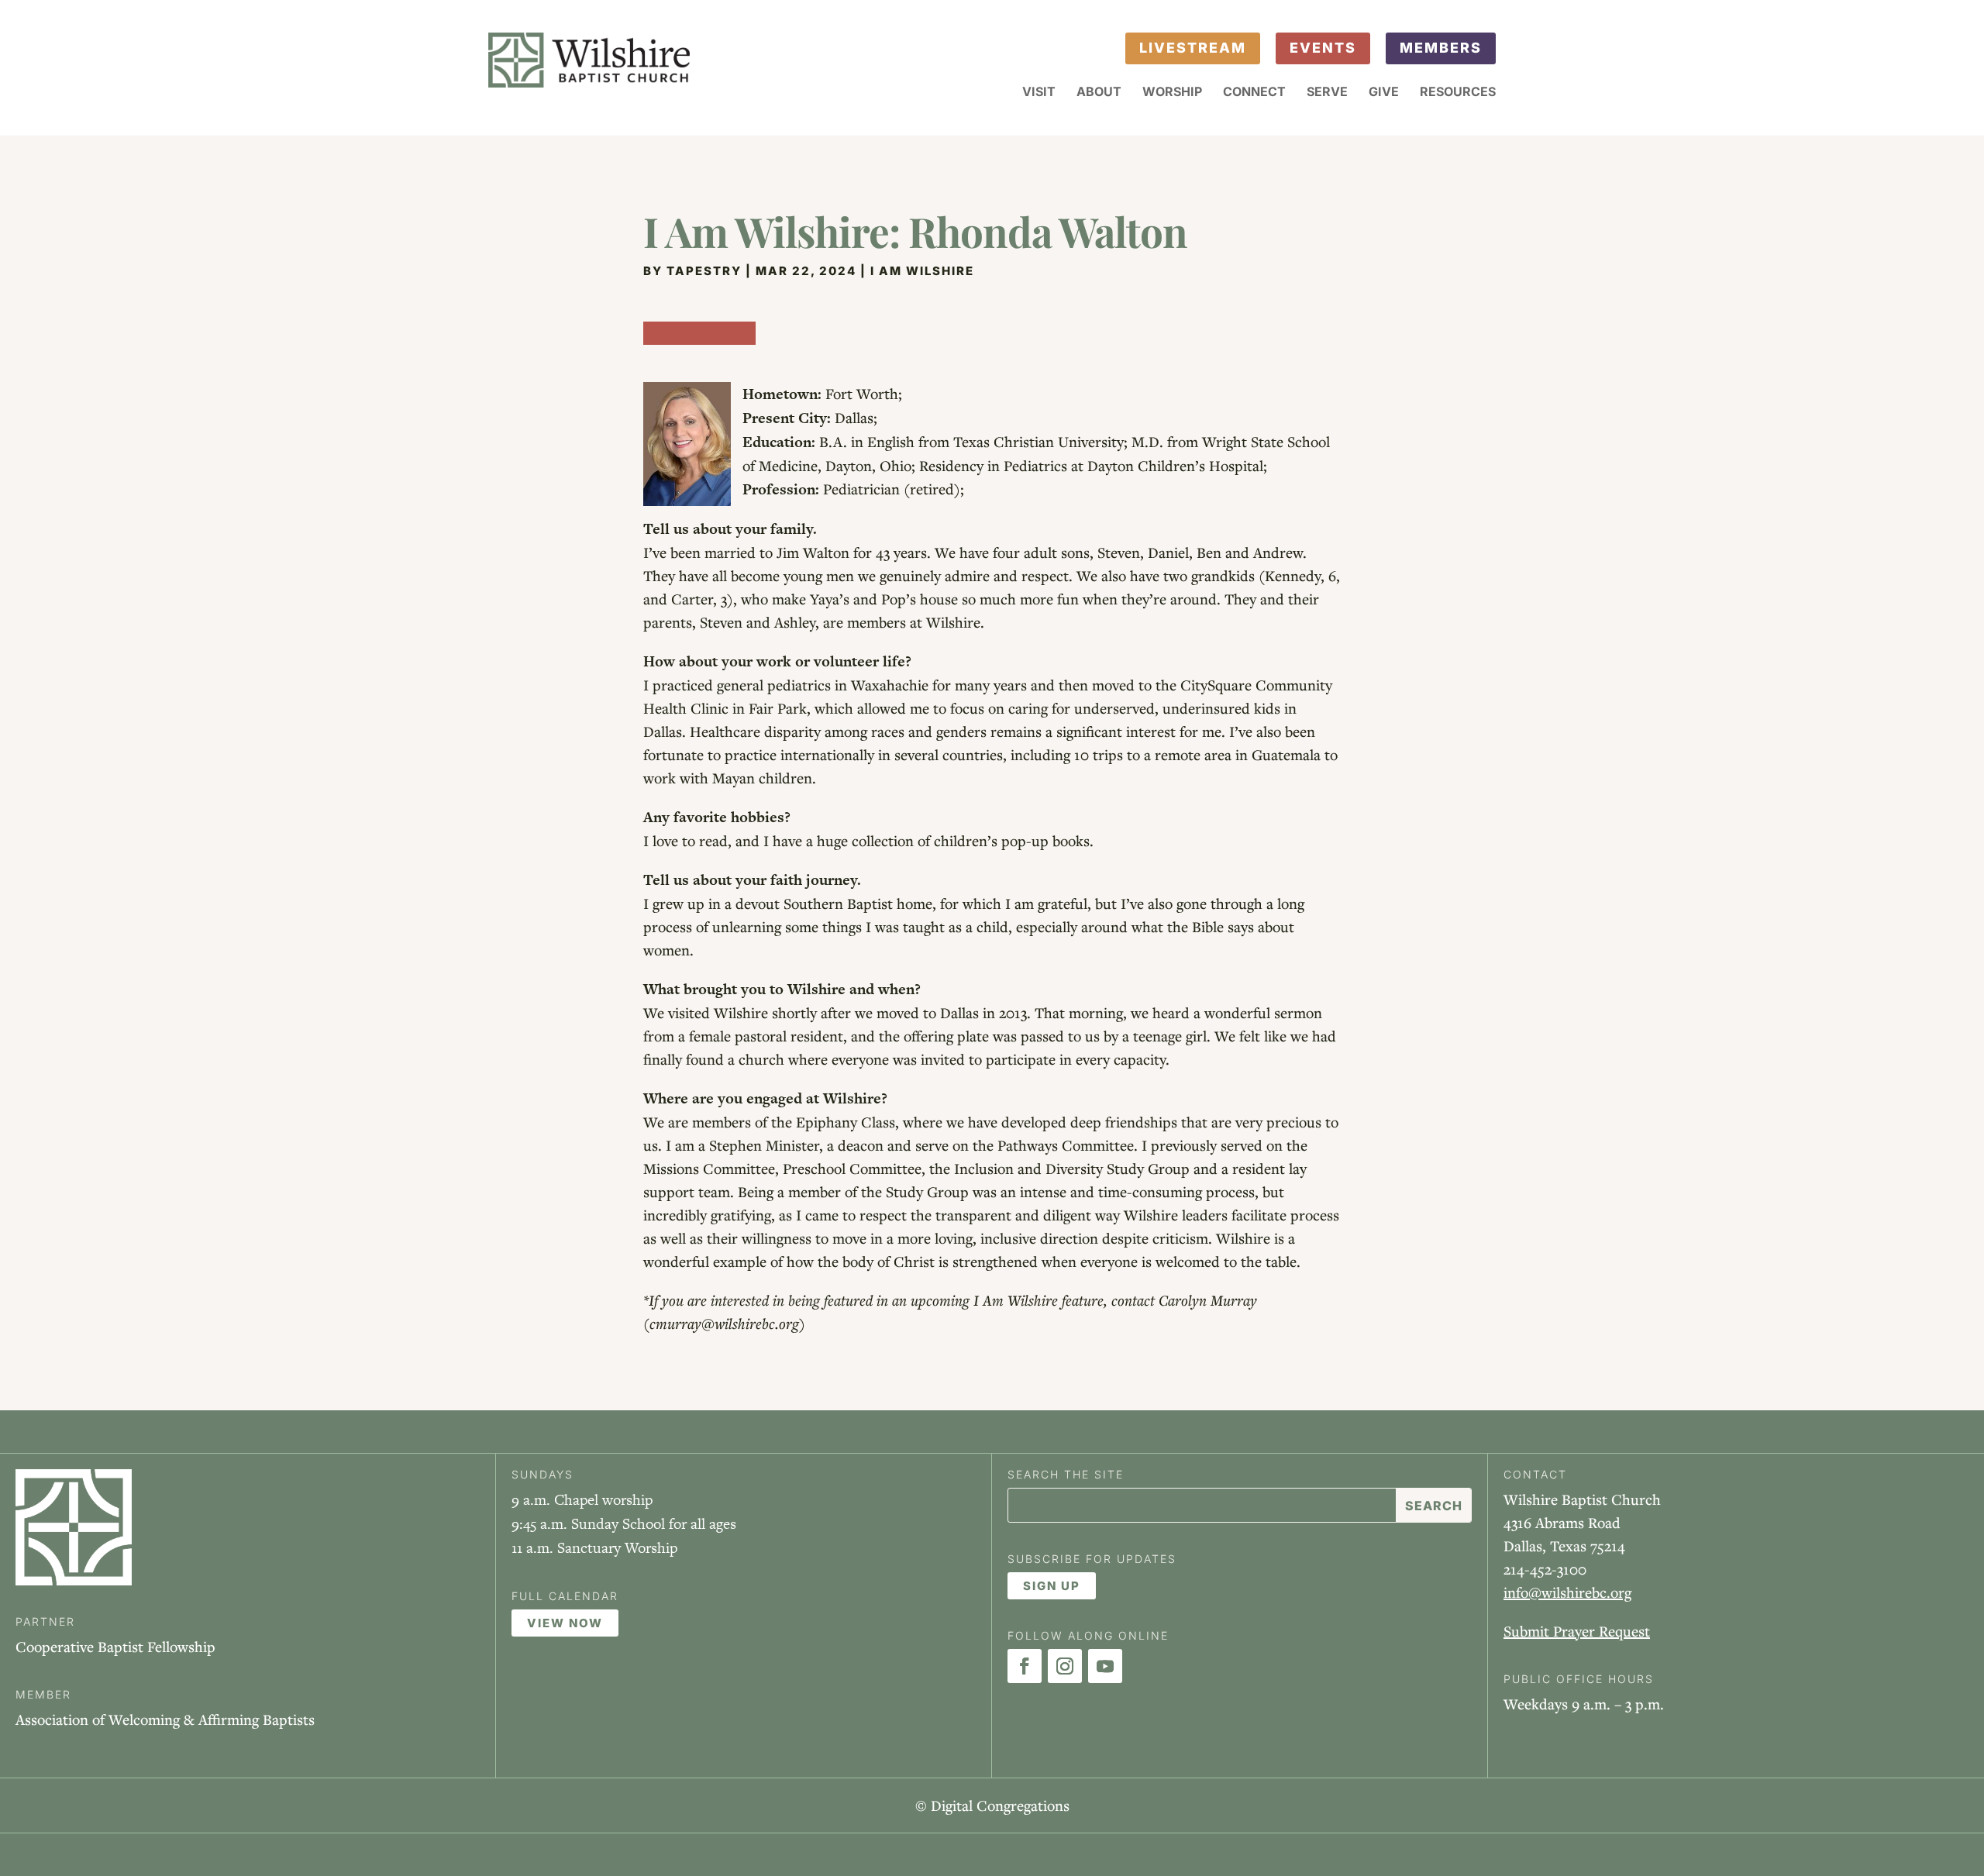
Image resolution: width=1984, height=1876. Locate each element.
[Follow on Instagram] (1065, 1666)
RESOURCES (1458, 93)
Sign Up (1052, 1586)
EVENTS (1323, 48)
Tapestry (704, 271)
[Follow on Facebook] (1025, 1666)
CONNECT (1254, 93)
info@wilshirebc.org (1567, 1592)
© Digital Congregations (992, 1805)
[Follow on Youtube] (1105, 1666)
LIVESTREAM (1193, 48)
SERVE (1327, 93)
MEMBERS (1441, 48)
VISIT (1039, 93)
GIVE (1384, 93)
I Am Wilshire (922, 271)
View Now (565, 1623)
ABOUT (1099, 93)
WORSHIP (1172, 93)
